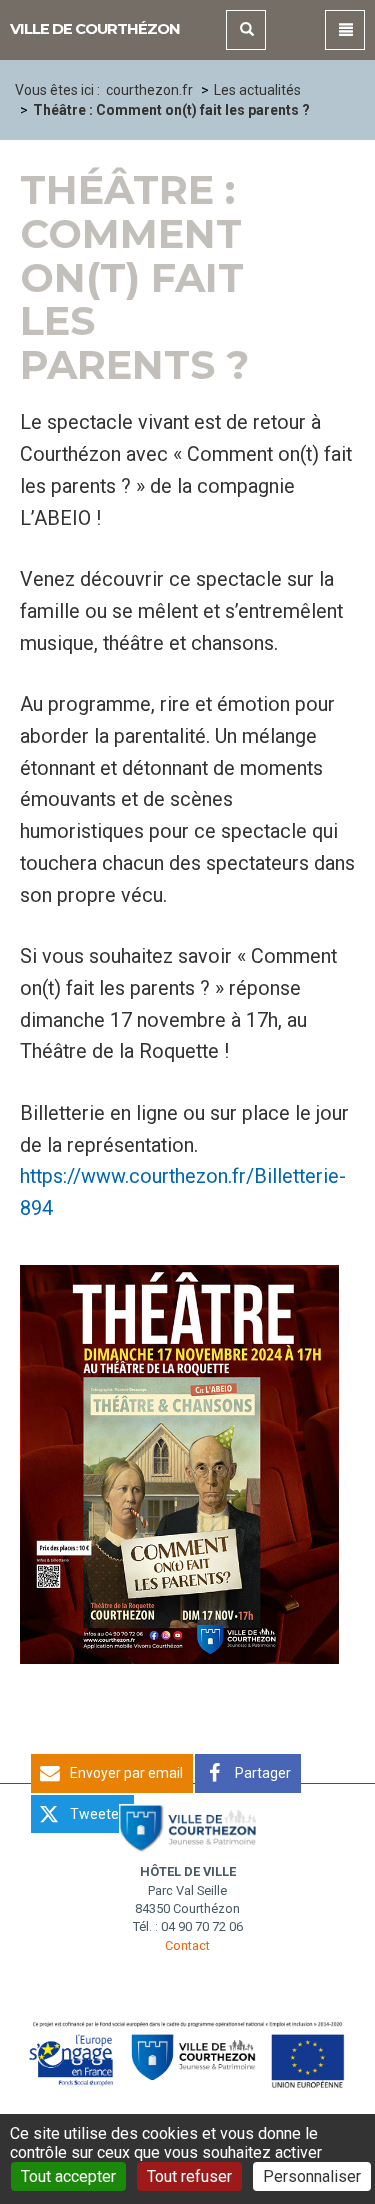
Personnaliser (312, 2176)
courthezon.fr (149, 90)
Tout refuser (189, 2176)
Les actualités (257, 90)
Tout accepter (68, 2176)
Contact (187, 1945)
